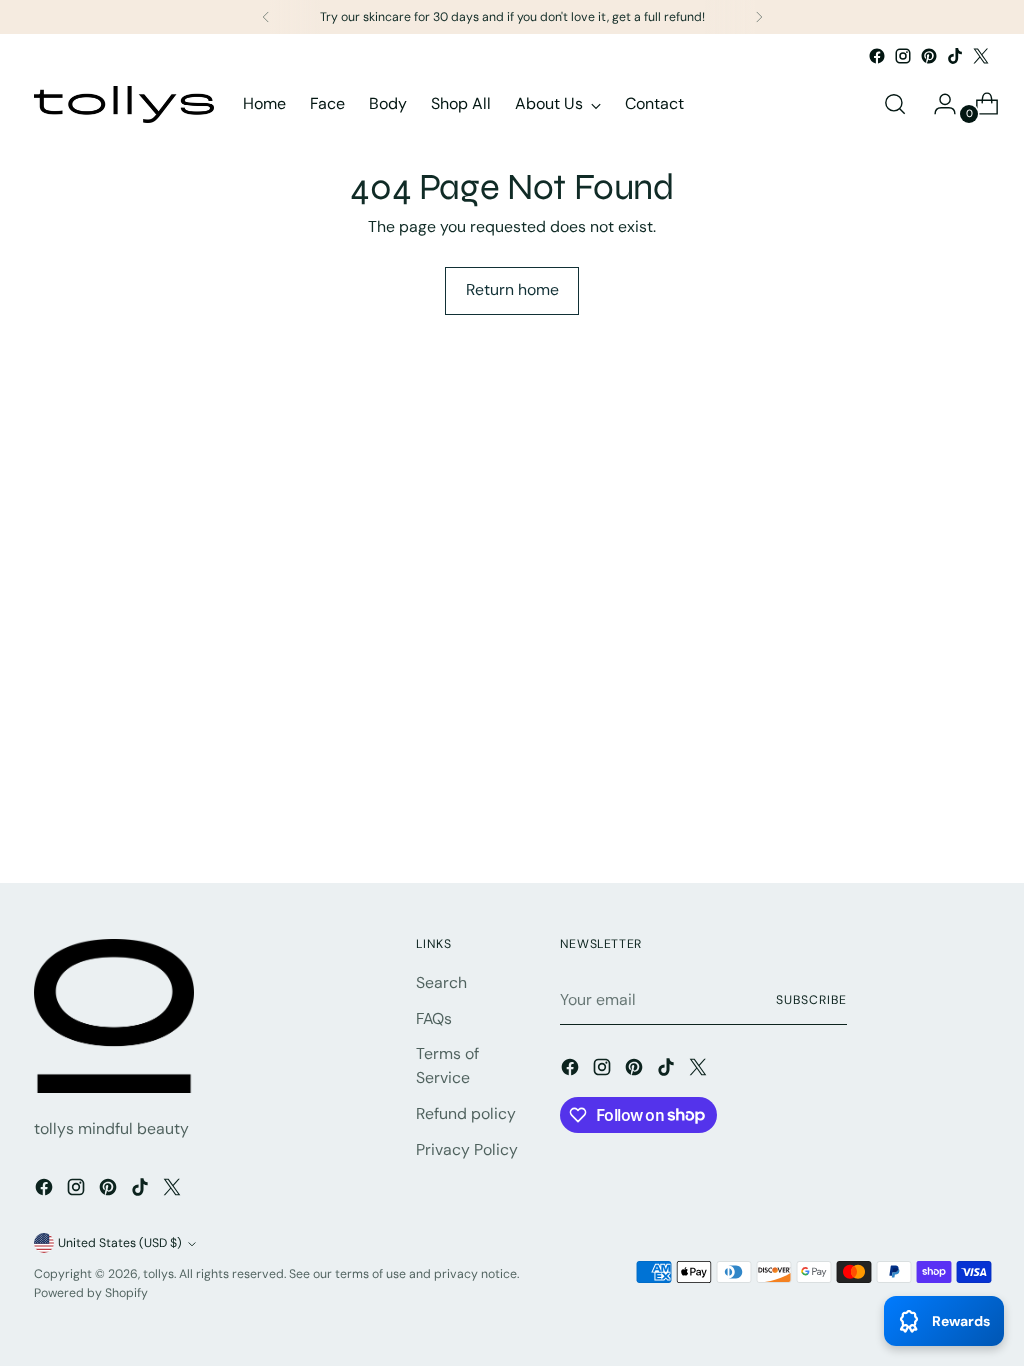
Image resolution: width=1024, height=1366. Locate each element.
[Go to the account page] (937, 104)
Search (441, 982)
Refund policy (466, 1113)
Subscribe (811, 1000)
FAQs (434, 1018)
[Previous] (266, 17)
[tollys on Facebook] (877, 56)
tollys (158, 1274)
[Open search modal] (895, 104)
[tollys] (124, 104)
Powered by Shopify (91, 1293)
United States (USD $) (120, 1243)
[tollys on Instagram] (903, 56)
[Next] (759, 17)
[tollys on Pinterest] (929, 56)
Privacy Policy (467, 1149)
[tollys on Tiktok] (955, 56)
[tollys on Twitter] (981, 56)
